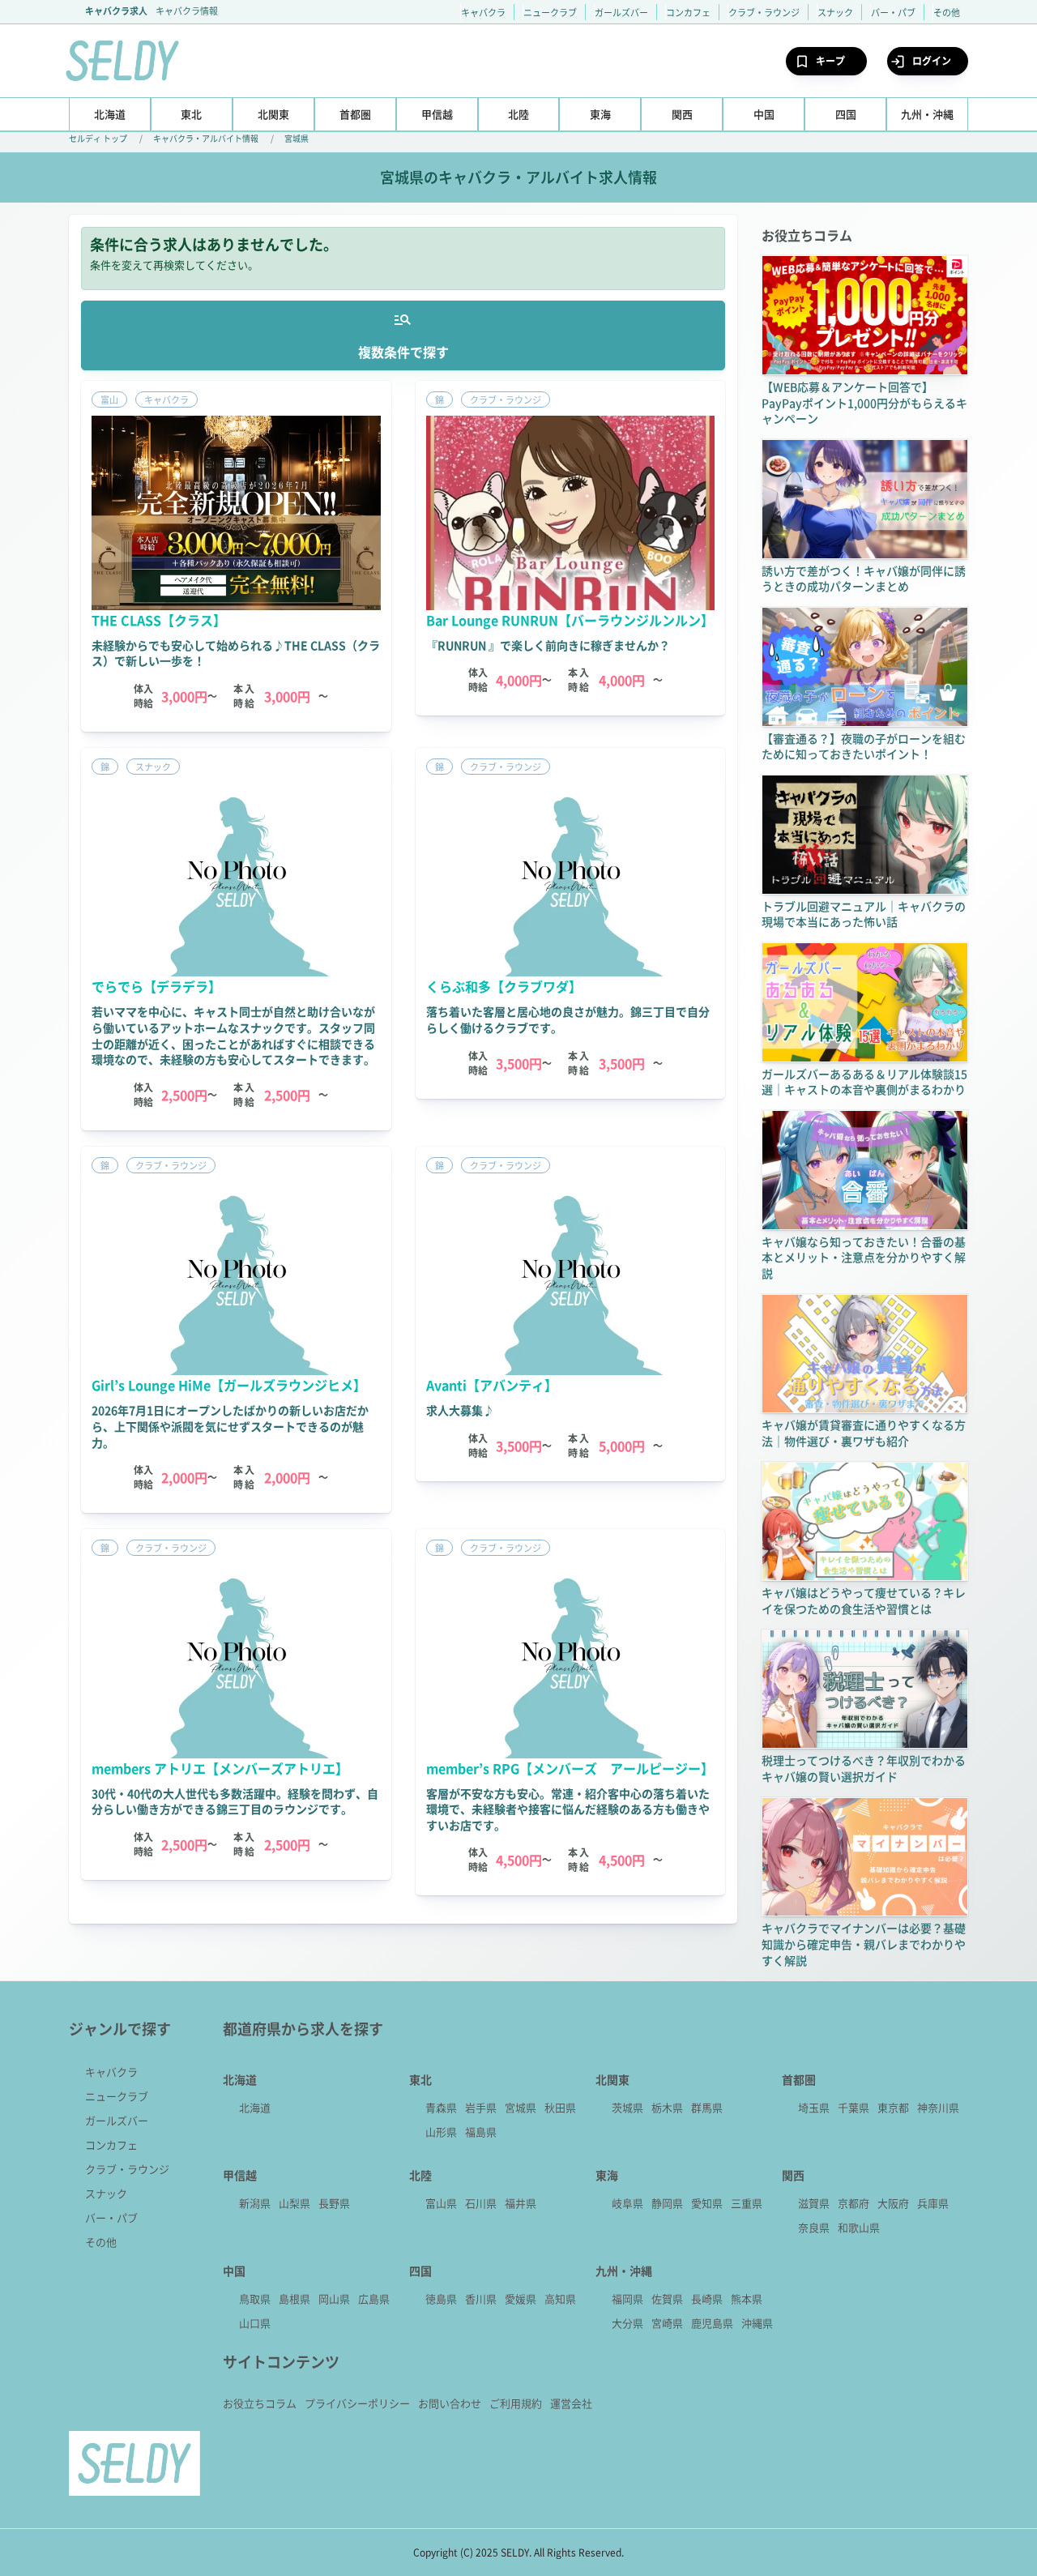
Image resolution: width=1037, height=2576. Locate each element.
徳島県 (441, 2298)
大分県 (627, 2323)
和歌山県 (859, 2227)
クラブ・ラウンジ (764, 12)
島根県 (294, 2298)
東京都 (893, 2107)
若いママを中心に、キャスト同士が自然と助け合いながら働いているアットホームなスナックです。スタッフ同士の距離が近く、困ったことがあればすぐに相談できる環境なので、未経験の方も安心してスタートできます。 (233, 1035)
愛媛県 (521, 2298)
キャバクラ (483, 12)
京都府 (853, 2203)
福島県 (481, 2132)
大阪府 (893, 2203)
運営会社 (571, 2403)
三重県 (747, 2203)
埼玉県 (814, 2107)
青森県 (441, 2107)
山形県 (441, 2132)
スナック (835, 12)
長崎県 (707, 2298)
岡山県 (334, 2298)
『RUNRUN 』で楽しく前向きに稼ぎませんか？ (548, 645)
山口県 (255, 2323)
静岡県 (667, 2203)
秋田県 (560, 2107)
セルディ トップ (98, 138)
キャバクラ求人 (116, 11)
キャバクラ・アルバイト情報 (206, 138)
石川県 (481, 2203)
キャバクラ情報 (187, 11)
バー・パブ (893, 12)
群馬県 (707, 2107)
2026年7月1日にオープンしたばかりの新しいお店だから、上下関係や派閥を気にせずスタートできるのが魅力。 (230, 1426)
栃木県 (667, 2107)
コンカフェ (688, 12)
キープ (830, 60)
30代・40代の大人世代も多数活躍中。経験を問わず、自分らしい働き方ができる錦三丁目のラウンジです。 (235, 1801)
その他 (947, 12)
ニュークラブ (550, 12)
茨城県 (627, 2107)
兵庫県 (933, 2203)
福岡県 (627, 2298)
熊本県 (747, 2298)
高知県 (560, 2298)
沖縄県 (757, 2323)
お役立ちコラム (260, 2403)
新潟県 (255, 2203)
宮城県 (297, 138)
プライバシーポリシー (357, 2403)
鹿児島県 (712, 2323)
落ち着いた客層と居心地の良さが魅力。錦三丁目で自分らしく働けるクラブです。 (568, 1019)
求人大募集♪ (460, 1410)
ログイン (932, 60)
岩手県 (481, 2107)
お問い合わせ (450, 2403)
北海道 (255, 2107)
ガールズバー (621, 12)
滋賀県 (814, 2203)
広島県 (374, 2298)
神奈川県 (938, 2107)
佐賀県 (667, 2298)
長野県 (334, 2203)
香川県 (481, 2298)
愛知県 (707, 2203)
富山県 (441, 2203)
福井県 (521, 2203)
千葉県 (853, 2107)
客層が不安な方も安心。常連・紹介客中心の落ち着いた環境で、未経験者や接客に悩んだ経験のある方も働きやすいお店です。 (568, 1809)
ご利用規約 (516, 2403)
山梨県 (294, 2203)
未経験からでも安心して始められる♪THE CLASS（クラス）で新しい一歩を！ (236, 653)
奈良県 (814, 2227)
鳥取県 (255, 2298)
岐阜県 (627, 2203)
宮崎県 (667, 2323)
